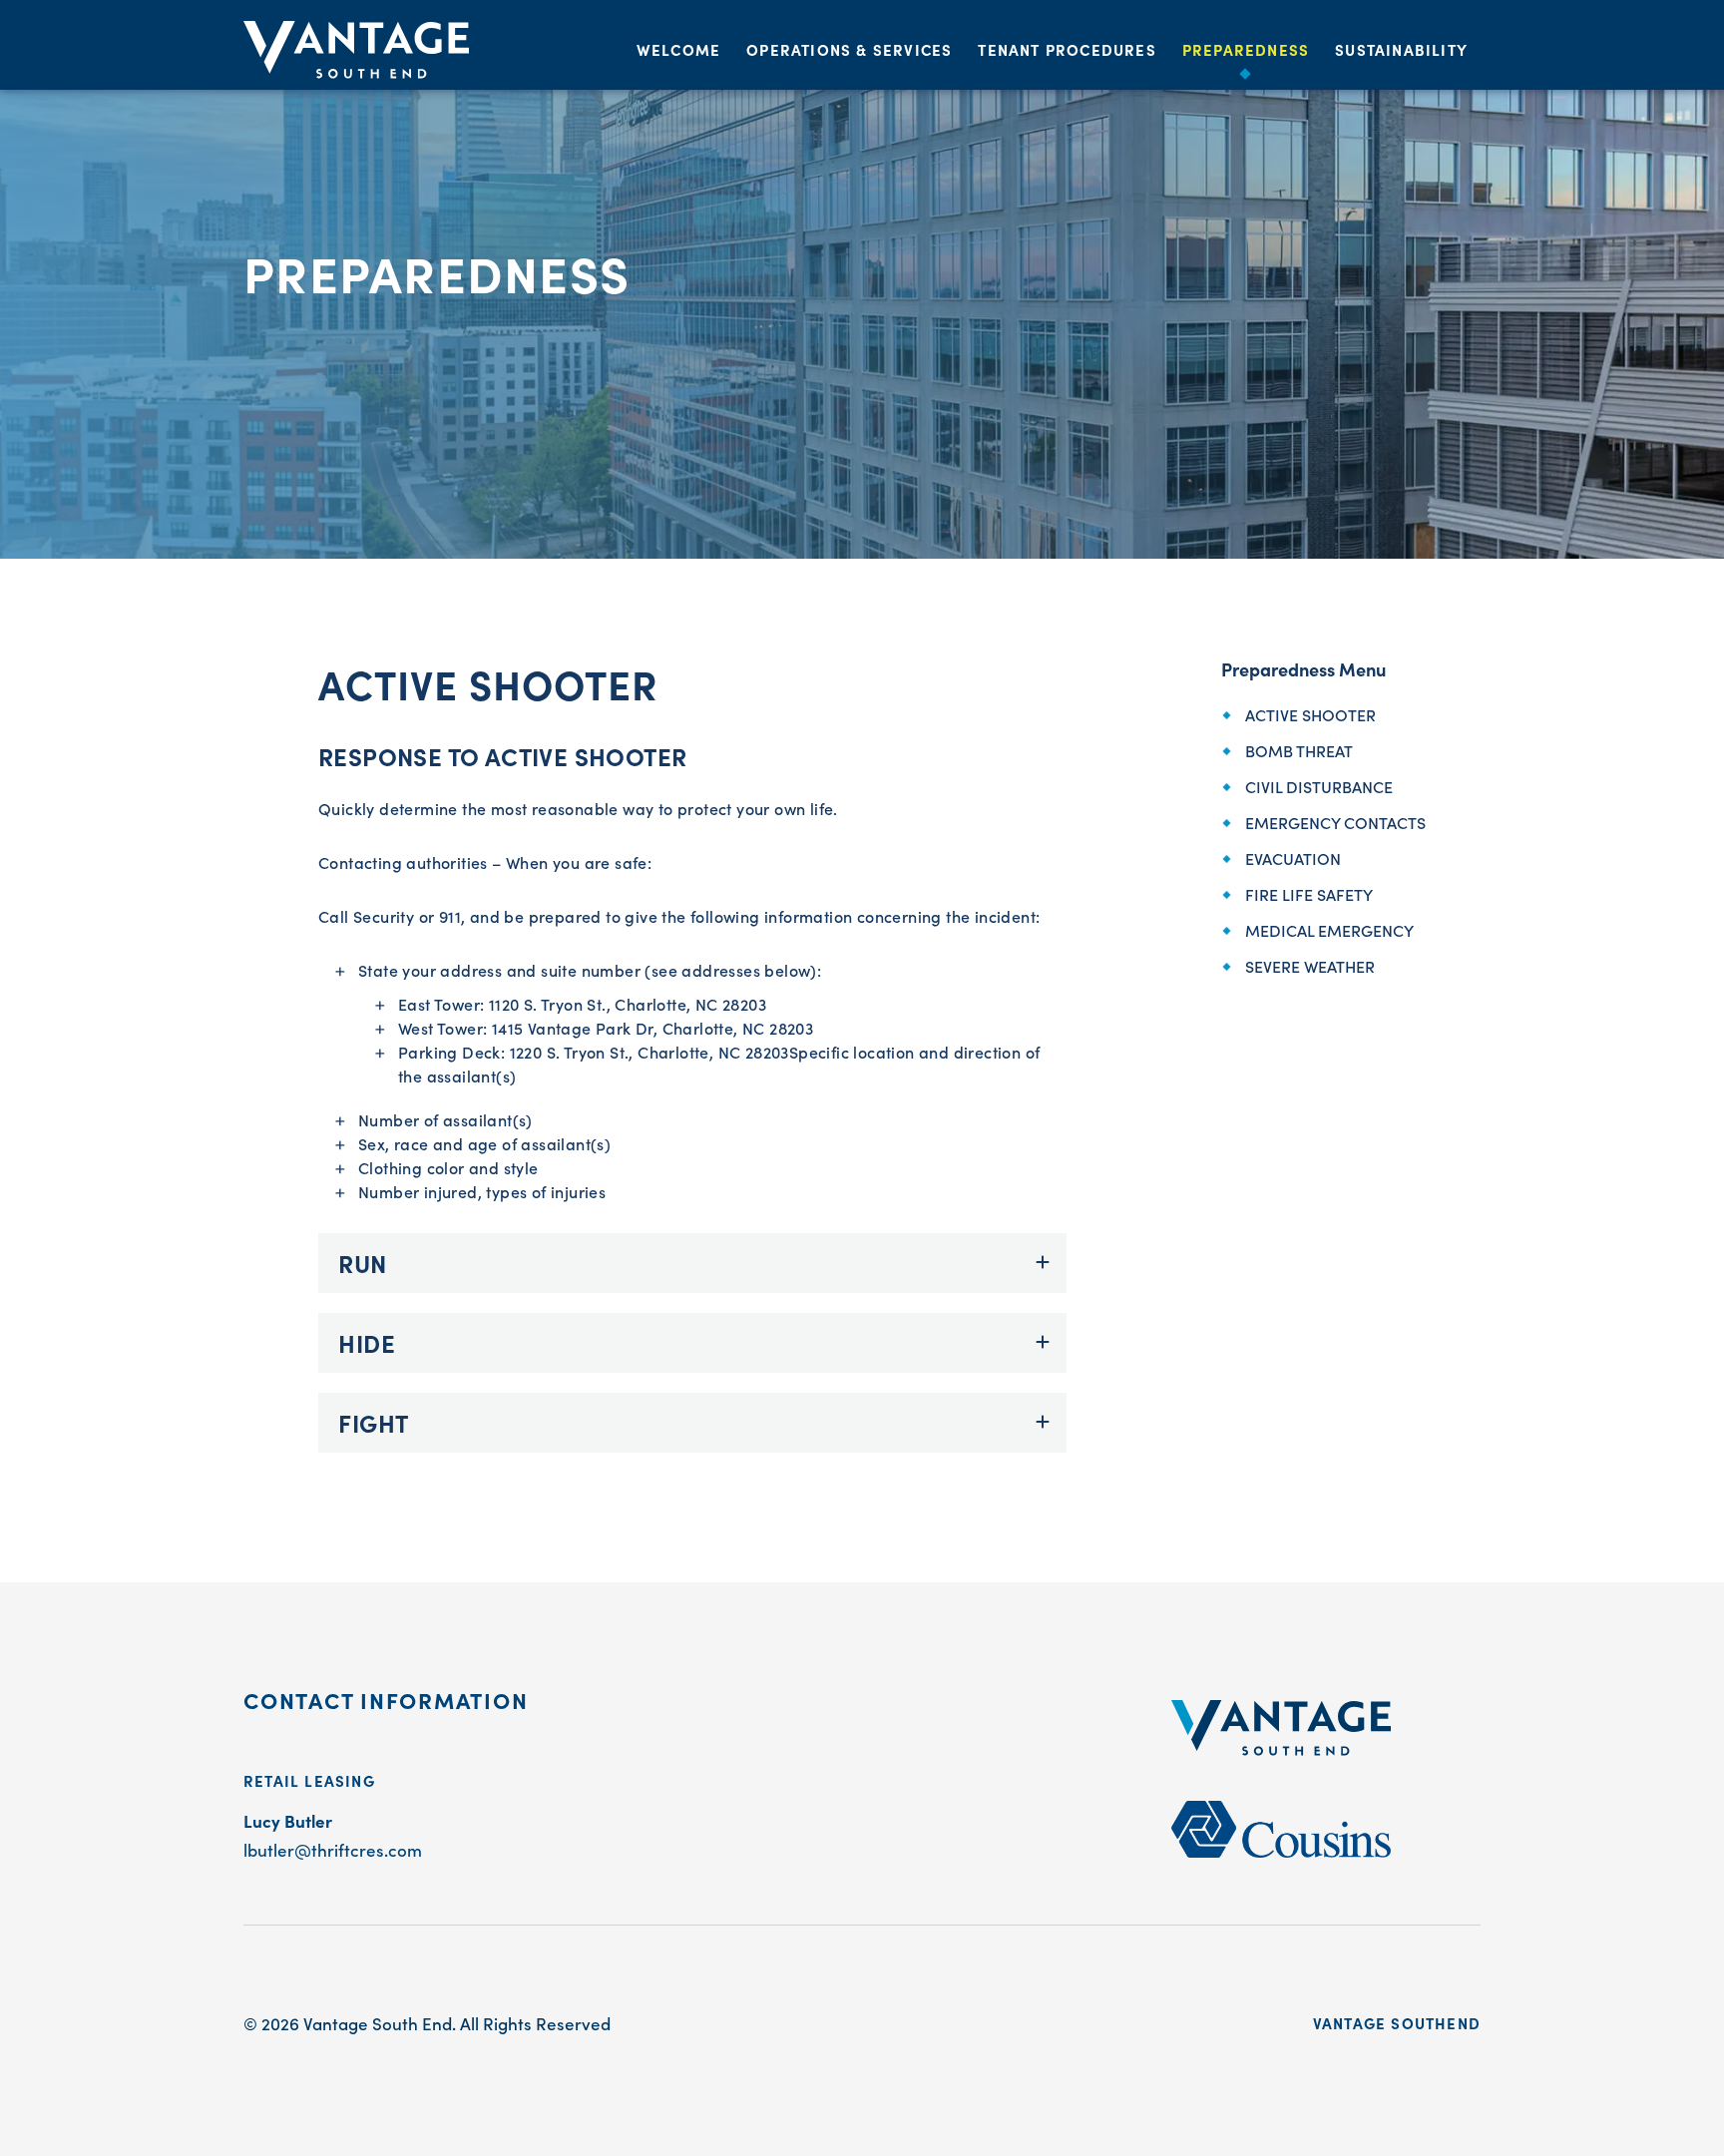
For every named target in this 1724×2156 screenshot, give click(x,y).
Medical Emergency (1329, 930)
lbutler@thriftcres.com (333, 1850)
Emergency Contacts (1335, 822)
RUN (363, 1263)
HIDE (367, 1342)
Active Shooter (1310, 714)
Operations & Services (849, 49)
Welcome (678, 49)
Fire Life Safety (1309, 894)
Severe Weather (1310, 966)
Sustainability (1401, 49)
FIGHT (374, 1422)
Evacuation (1293, 858)
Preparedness (1246, 49)
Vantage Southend (1397, 2023)
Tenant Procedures (1067, 49)
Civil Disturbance (1319, 786)
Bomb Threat (1299, 750)
